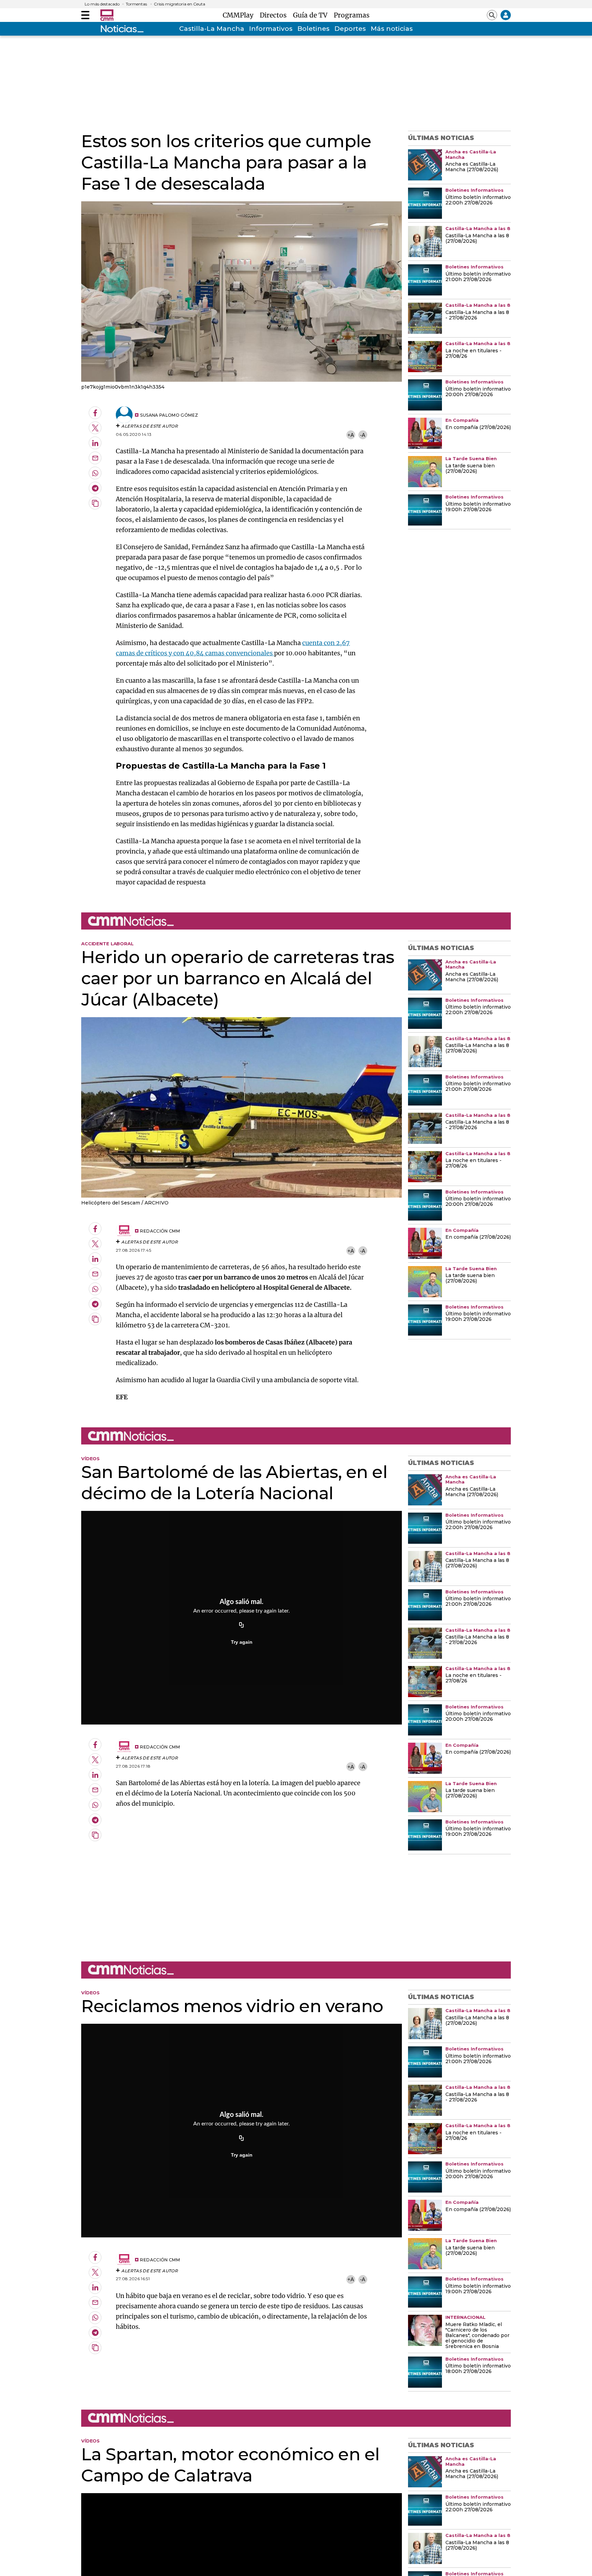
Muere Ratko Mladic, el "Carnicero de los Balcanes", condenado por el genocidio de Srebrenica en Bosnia (477, 2336)
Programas (352, 15)
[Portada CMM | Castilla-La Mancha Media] (107, 15)
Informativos (271, 29)
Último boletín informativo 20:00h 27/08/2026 (478, 392)
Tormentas (136, 4)
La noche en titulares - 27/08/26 (473, 354)
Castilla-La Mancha (212, 29)
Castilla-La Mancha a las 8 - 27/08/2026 (477, 315)
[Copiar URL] (242, 1626)
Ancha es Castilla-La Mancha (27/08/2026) (472, 167)
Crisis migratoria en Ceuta (180, 4)
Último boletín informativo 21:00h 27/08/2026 (478, 277)
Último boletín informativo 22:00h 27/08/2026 (478, 200)
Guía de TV (312, 15)
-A (363, 435)
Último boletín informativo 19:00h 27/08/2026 (478, 507)
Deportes (350, 29)
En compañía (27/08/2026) (478, 428)
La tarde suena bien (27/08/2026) (470, 469)
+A (351, 435)
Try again (242, 1642)
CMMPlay (240, 15)
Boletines (313, 29)
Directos (275, 15)
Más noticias (392, 29)
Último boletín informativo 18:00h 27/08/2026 (478, 2369)
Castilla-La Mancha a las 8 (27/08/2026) (477, 239)
